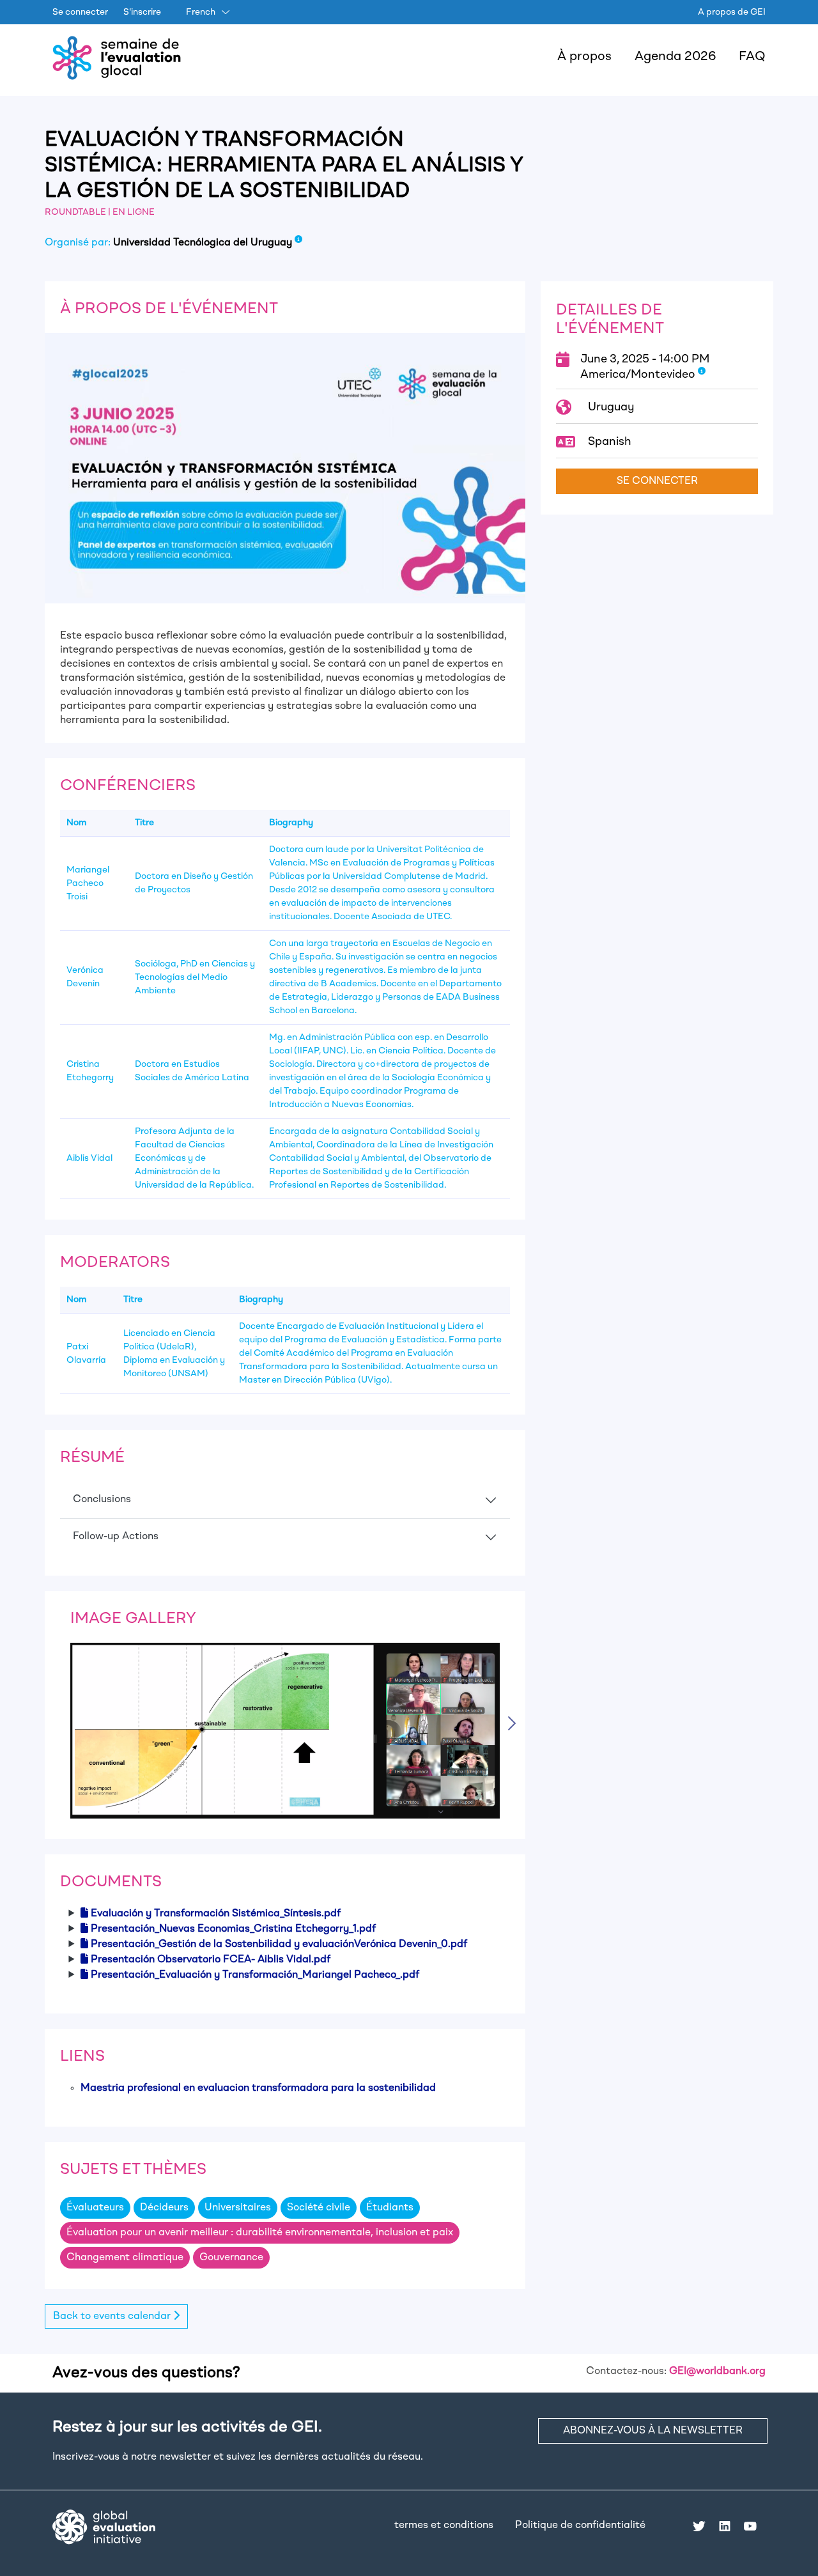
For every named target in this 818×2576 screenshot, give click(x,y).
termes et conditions (444, 2526)
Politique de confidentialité (580, 2526)
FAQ (752, 57)
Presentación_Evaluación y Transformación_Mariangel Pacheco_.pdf (255, 1975)
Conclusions (102, 1500)
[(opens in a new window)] (104, 2527)
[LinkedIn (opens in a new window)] (725, 2526)
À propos (584, 57)
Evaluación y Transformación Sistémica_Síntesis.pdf (216, 1914)
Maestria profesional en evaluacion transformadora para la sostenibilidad (258, 2088)
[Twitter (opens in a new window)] (699, 2526)
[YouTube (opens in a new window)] (750, 2526)
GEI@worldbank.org (717, 2371)
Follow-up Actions (116, 1537)
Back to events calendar (113, 2316)
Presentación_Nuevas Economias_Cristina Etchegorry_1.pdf (233, 1929)
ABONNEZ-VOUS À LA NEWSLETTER (653, 2431)
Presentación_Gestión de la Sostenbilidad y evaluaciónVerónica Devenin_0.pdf (279, 1944)
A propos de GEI (732, 12)
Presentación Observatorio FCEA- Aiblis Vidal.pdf (211, 1960)
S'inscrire (142, 12)
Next (514, 1722)
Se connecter (80, 12)
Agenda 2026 (675, 57)
